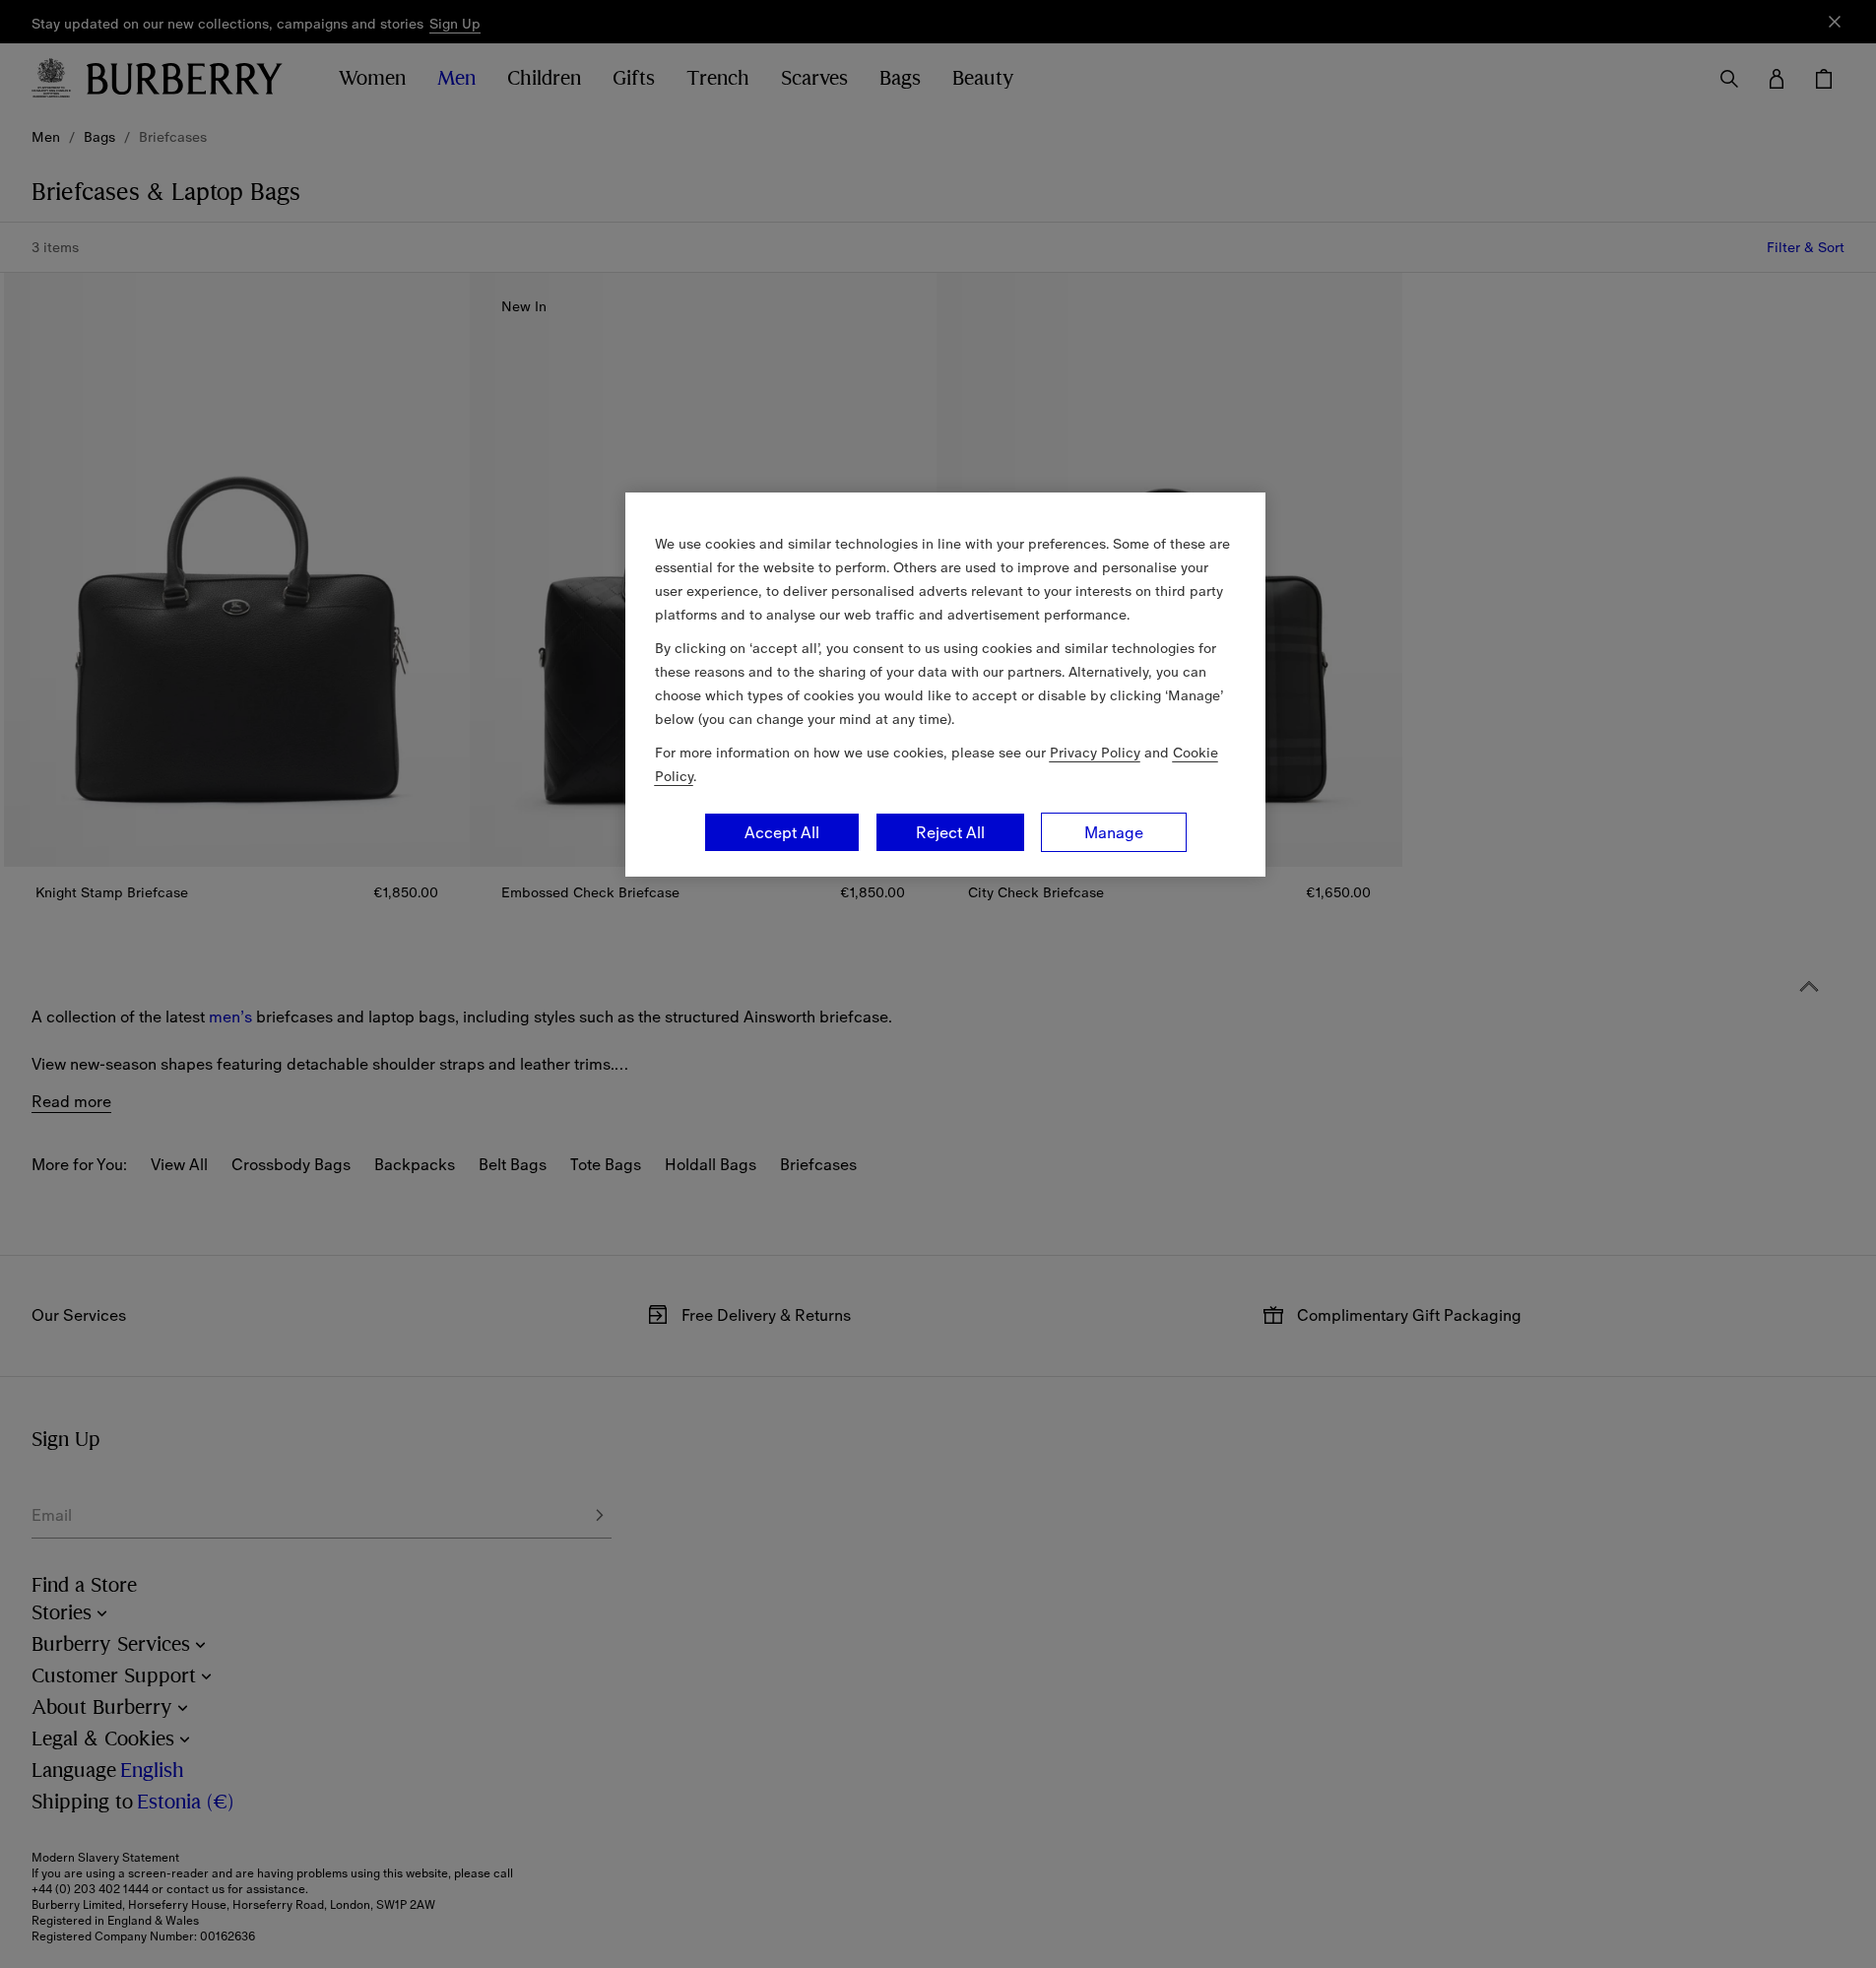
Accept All (782, 832)
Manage (1114, 832)
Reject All (950, 832)
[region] (945, 685)
